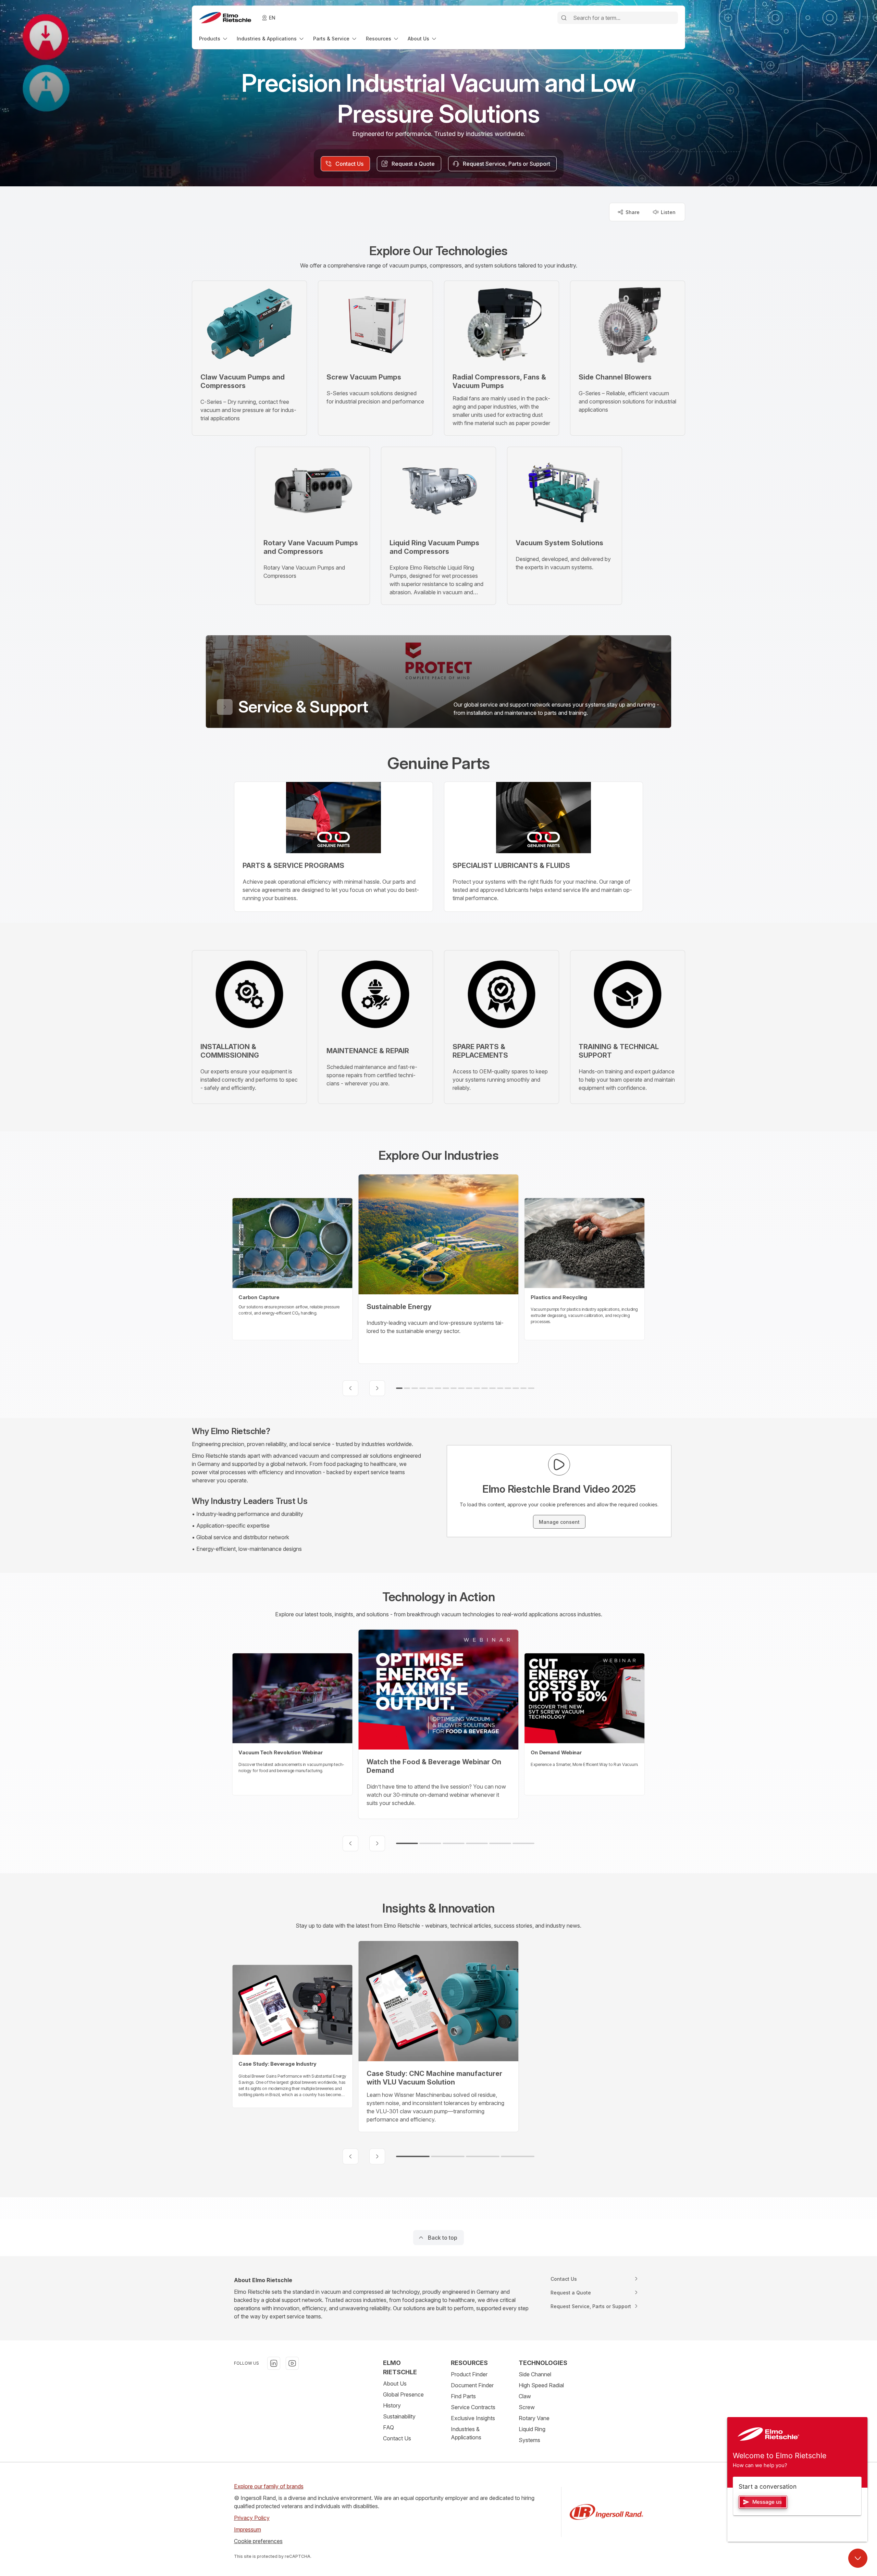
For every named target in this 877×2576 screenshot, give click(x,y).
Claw (525, 2396)
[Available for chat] (858, 2558)
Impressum (248, 2529)
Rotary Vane (534, 2418)
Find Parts (463, 2396)
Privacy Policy (252, 2518)
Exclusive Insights (473, 2418)
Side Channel (535, 2374)
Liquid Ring (532, 2429)
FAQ (388, 2427)
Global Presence (403, 2394)
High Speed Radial (541, 2385)
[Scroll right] (377, 1388)
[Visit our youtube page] (292, 2363)
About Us (395, 2384)
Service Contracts (473, 2407)
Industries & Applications (466, 2433)
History (392, 2405)
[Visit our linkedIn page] (274, 2363)
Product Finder (469, 2374)
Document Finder (472, 2385)
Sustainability (399, 2416)
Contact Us (397, 2438)
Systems (529, 2440)
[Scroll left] (350, 1388)
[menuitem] (214, 39)
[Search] (564, 18)
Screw (527, 2407)
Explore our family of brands (269, 2486)
